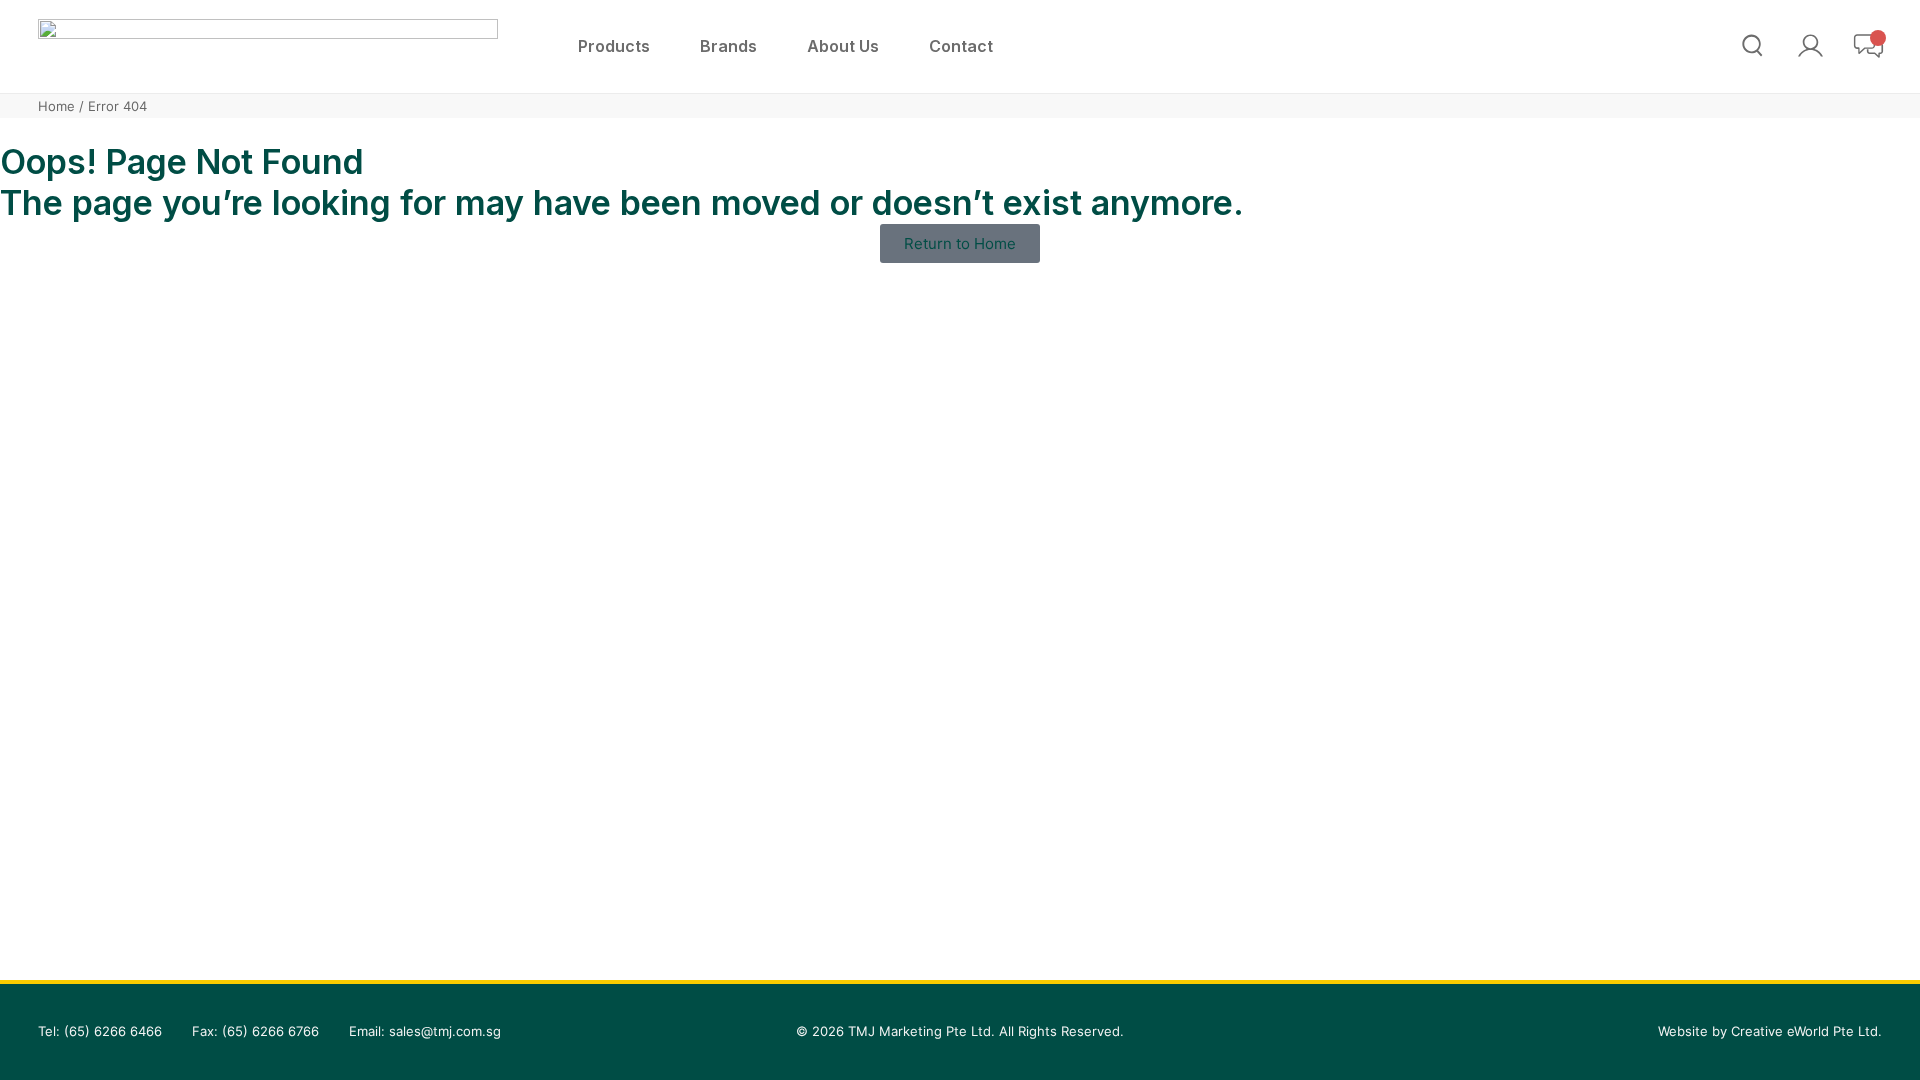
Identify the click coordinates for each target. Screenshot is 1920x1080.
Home (56, 106)
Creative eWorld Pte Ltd (1804, 1031)
